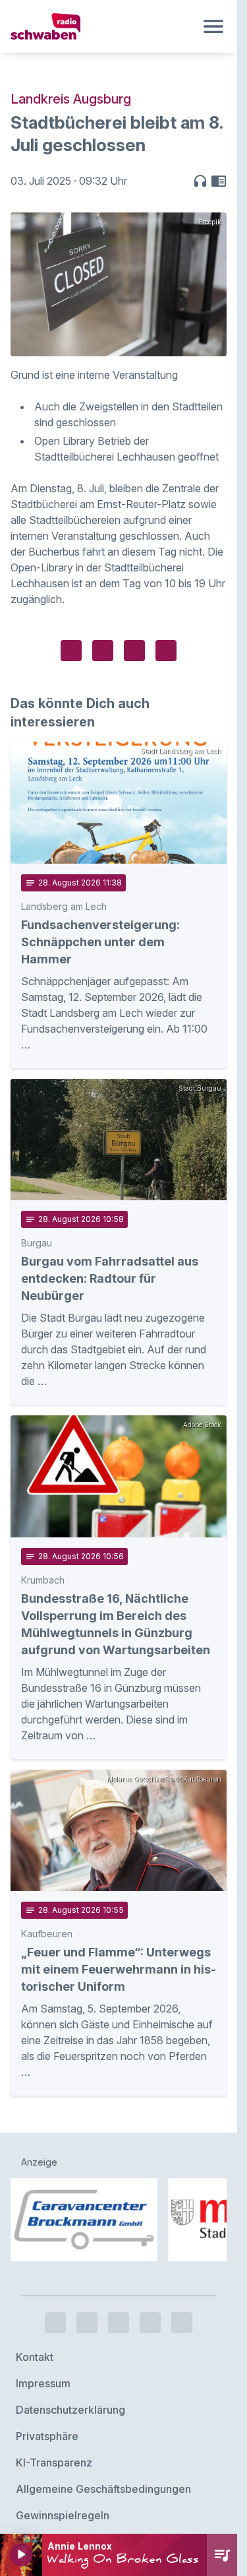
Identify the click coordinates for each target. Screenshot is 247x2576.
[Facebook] (55, 2255)
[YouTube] (119, 2255)
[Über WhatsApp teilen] (134, 651)
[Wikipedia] (182, 2255)
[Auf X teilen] (103, 651)
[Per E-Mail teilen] (166, 651)
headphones (200, 181)
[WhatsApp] (150, 2255)
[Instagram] (87, 2255)
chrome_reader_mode (219, 181)
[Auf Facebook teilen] (71, 651)
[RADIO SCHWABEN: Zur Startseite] (103, 26)
